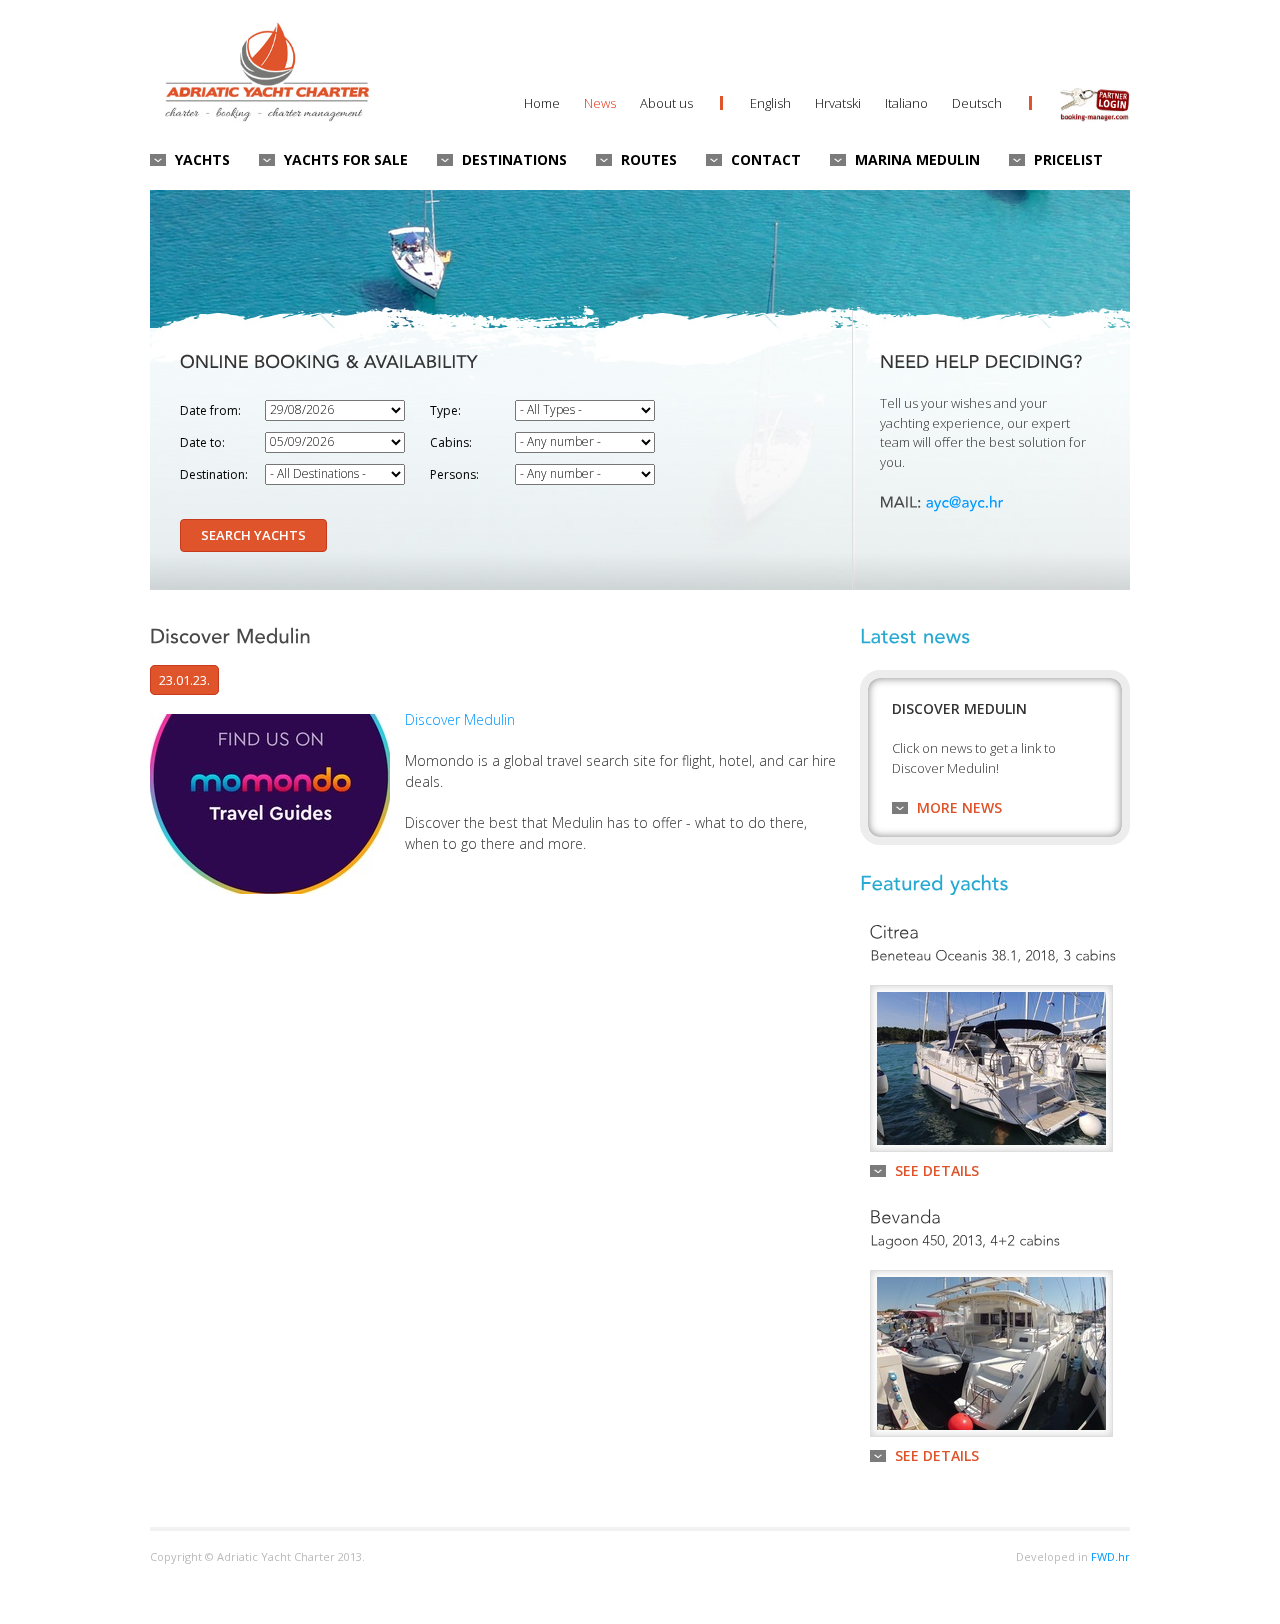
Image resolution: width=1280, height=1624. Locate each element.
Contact (766, 159)
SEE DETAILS (937, 1170)
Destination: (214, 474)
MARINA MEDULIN (917, 159)
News (600, 103)
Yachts (202, 159)
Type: (445, 410)
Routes (649, 159)
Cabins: (451, 442)
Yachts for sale (346, 159)
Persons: (454, 474)
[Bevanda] (906, 1215)
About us (666, 103)
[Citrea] (895, 930)
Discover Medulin (460, 719)
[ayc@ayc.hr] (965, 501)
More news (959, 807)
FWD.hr (1110, 1556)
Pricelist (1068, 159)
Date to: (202, 442)
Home (542, 103)
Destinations (514, 159)
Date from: (210, 410)
